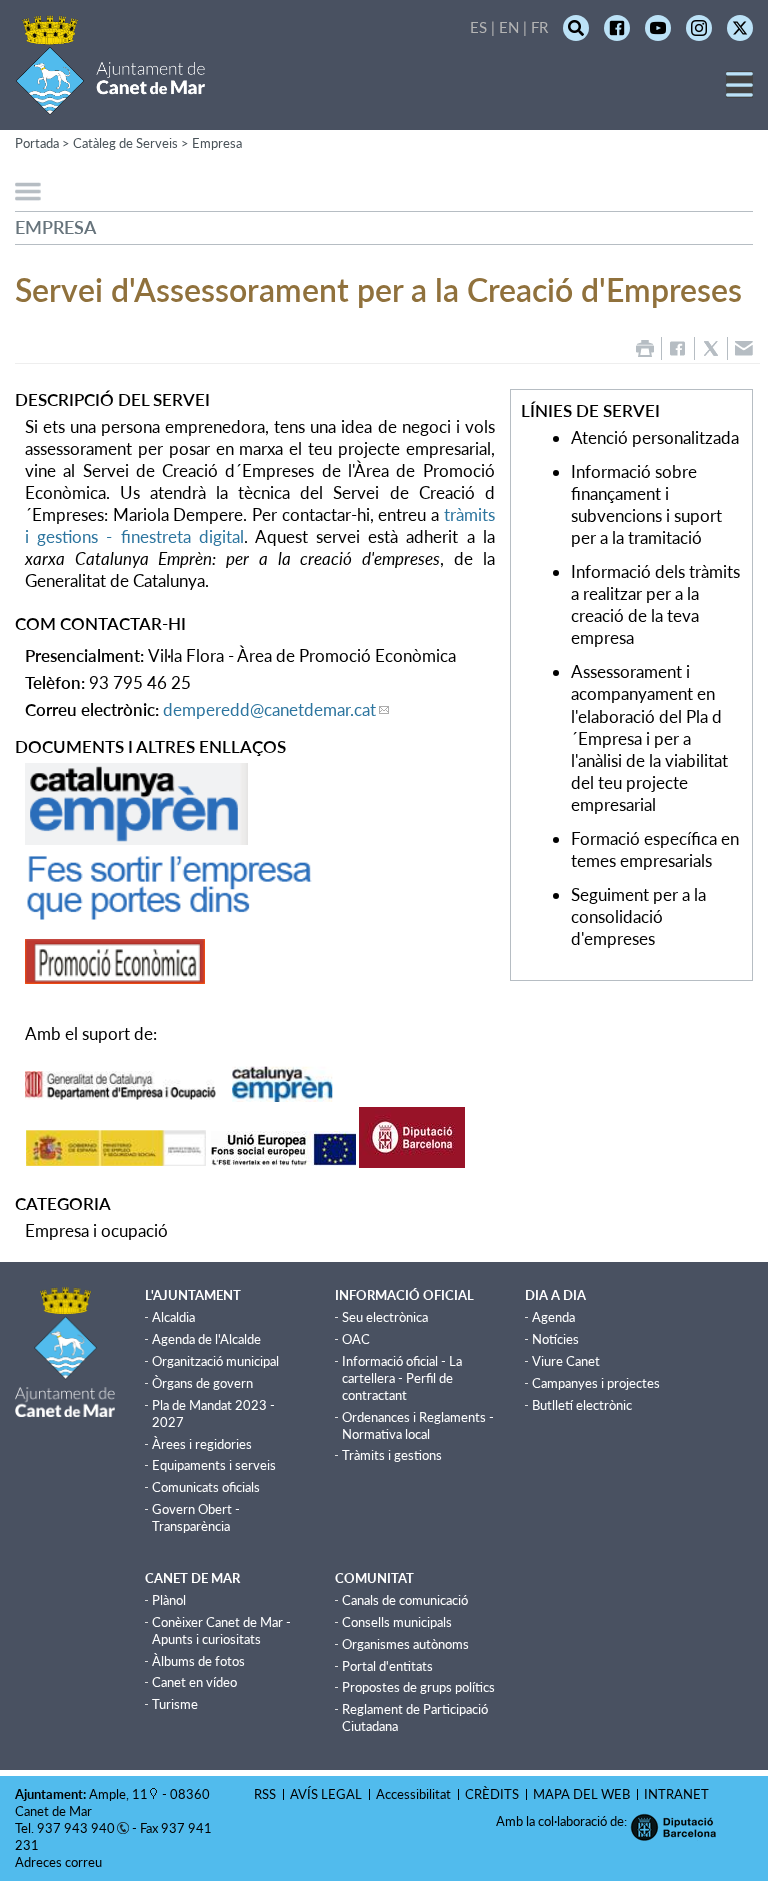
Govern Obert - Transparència (196, 1517)
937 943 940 (76, 1828)
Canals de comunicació (405, 1600)
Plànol (169, 1600)
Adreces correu (60, 1862)
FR (539, 27)
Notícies (555, 1339)
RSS (265, 1794)
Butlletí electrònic (582, 1405)
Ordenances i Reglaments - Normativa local (418, 1425)
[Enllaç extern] (136, 838)
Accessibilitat (413, 1794)
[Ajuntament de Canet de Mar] (110, 102)
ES (478, 27)
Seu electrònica (385, 1317)
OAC (356, 1339)
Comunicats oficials (206, 1487)
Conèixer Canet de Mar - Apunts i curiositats (221, 1630)
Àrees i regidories (202, 1444)
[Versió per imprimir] (645, 348)
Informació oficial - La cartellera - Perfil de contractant (402, 1378)
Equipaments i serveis (214, 1465)
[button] (739, 91)
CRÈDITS (492, 1794)
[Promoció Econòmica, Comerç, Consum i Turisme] (115, 977)
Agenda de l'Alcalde (206, 1339)
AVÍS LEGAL (326, 1794)
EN (509, 27)
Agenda (553, 1317)
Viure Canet (566, 1361)
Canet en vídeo (194, 1682)
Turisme (175, 1704)
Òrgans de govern (202, 1383)
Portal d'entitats (387, 1666)
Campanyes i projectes (596, 1383)
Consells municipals (397, 1622)
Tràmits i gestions (392, 1455)
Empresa (217, 143)
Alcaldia (173, 1317)
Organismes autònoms (405, 1644)
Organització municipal (215, 1361)
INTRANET (676, 1794)
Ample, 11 (118, 1794)
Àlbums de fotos (198, 1661)
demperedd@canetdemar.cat (269, 709)
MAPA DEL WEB (581, 1794)
